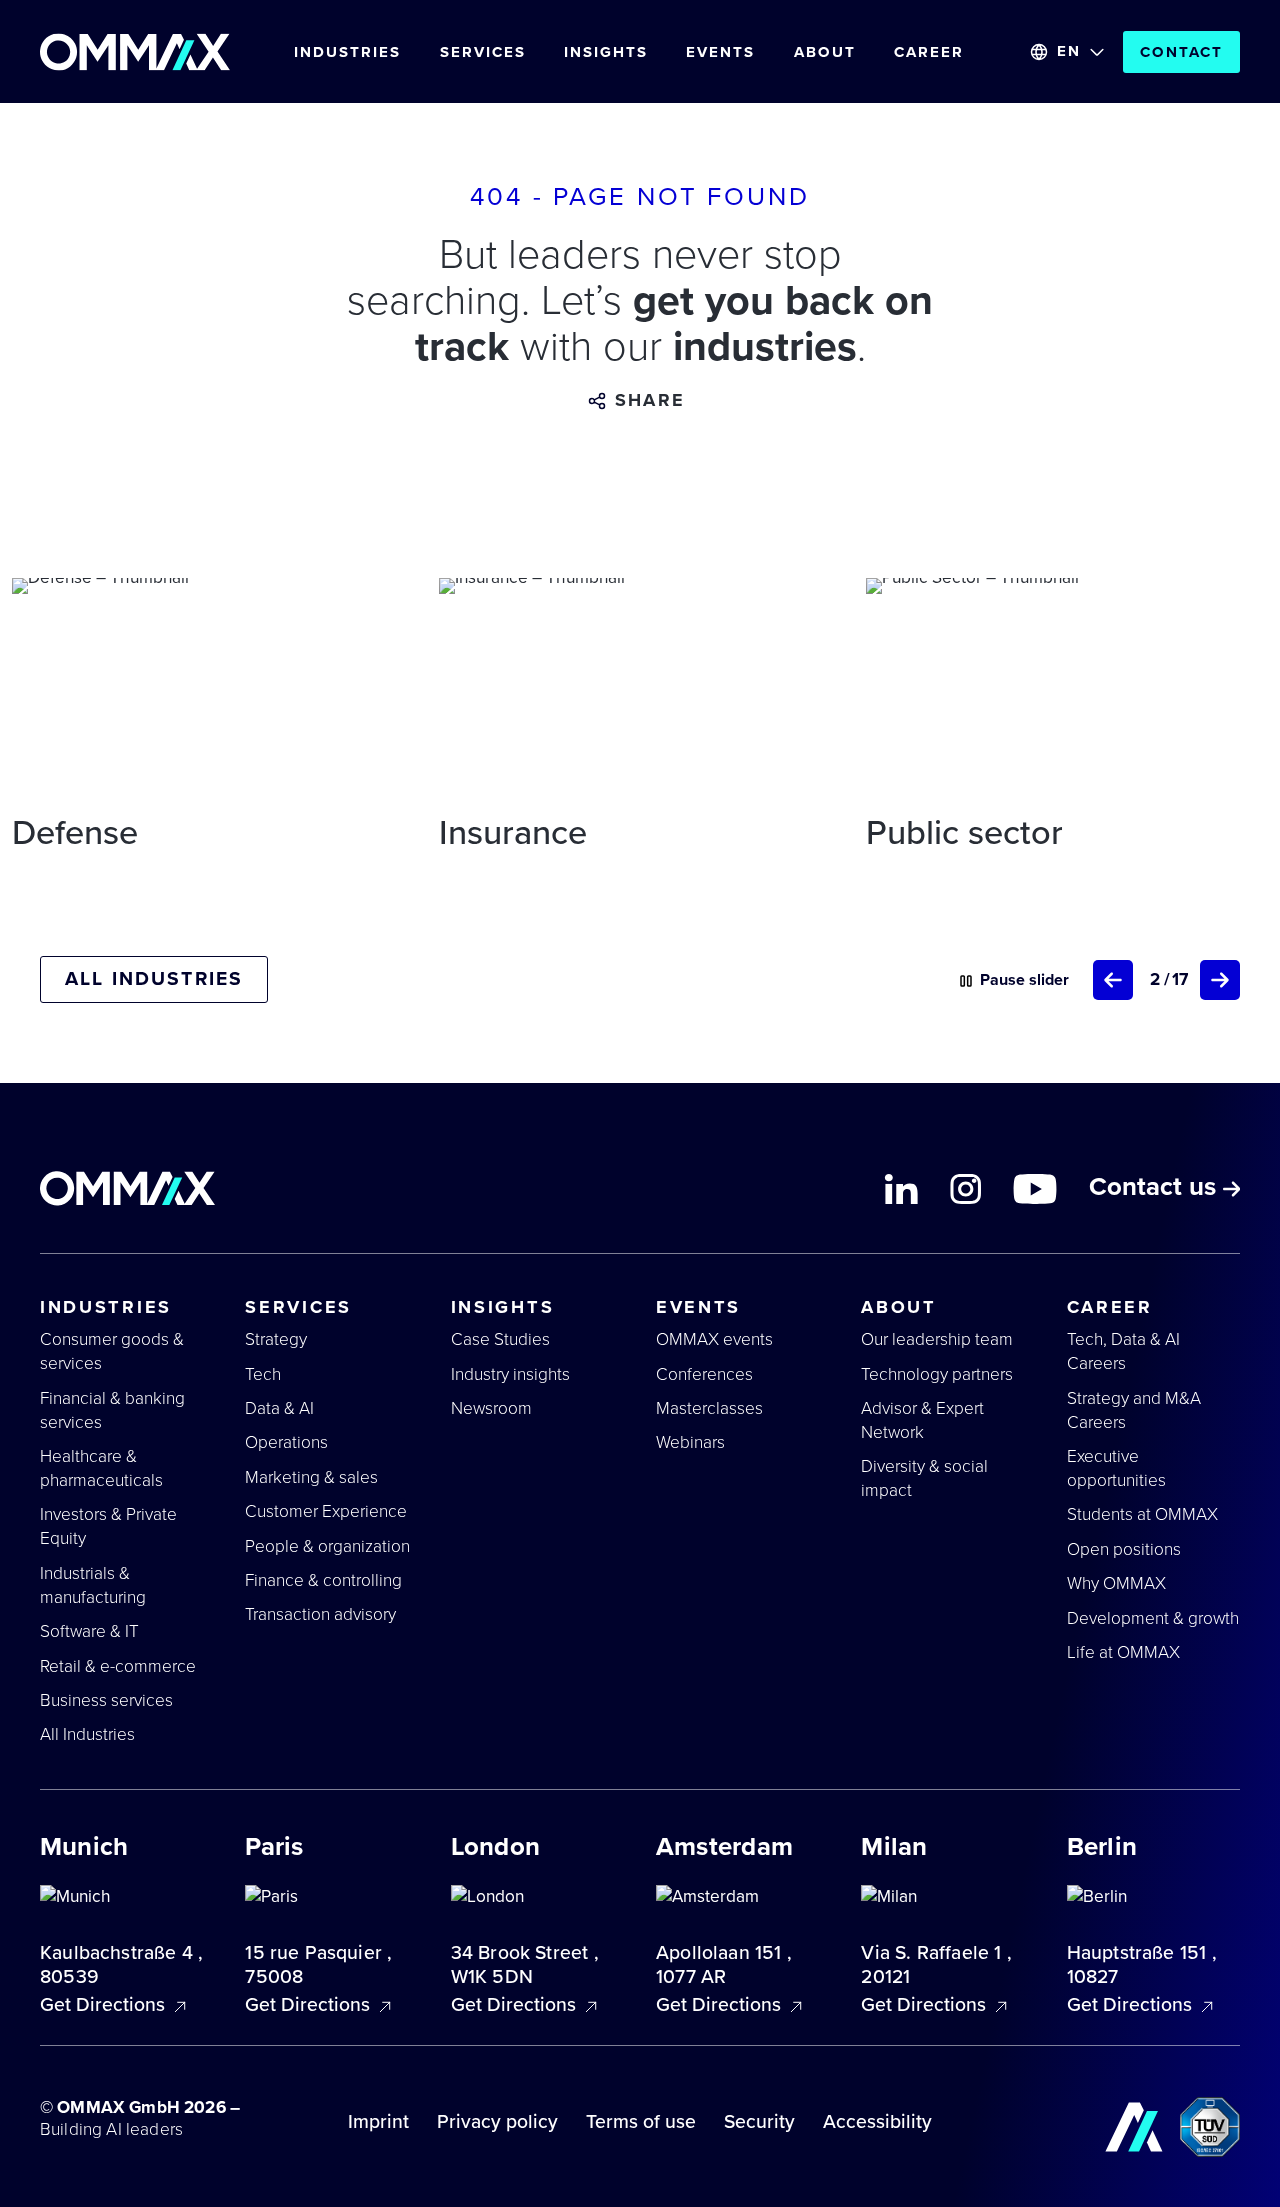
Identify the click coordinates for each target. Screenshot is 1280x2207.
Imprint (378, 2122)
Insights (606, 52)
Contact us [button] (1156, 1189)
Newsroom (491, 1408)
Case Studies (500, 1339)
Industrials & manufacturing (93, 1585)
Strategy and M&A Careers (1134, 1410)
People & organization (327, 1546)
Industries (347, 52)
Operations (286, 1442)
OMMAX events (714, 1339)
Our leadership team (937, 1339)
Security (759, 2122)
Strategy (276, 1339)
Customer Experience (326, 1511)
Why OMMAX (1116, 1583)
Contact (1181, 52)
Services (483, 52)
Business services (106, 1700)
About (825, 52)
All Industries (87, 1734)
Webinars (690, 1442)
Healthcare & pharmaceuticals (101, 1468)
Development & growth (1153, 1618)
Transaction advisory (320, 1614)
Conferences (704, 1374)
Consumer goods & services (112, 1351)
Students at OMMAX (1142, 1514)
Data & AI (279, 1408)
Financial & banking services (112, 1410)
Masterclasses (709, 1408)
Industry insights (510, 1374)
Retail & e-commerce (118, 1666)
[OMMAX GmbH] (135, 52)
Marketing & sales (311, 1477)
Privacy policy (497, 2122)
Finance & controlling (323, 1580)
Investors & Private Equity (108, 1526)
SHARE (650, 400)
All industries (154, 979)
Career (929, 52)
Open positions (1124, 1549)
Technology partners (937, 1374)
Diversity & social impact (924, 1478)
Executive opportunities (1116, 1468)
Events (720, 52)
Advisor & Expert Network (922, 1420)
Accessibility (877, 2122)
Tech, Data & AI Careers (1123, 1351)
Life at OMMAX (1123, 1652)
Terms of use (641, 2122)
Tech (263, 1374)
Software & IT (89, 1631)
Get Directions (105, 2005)
